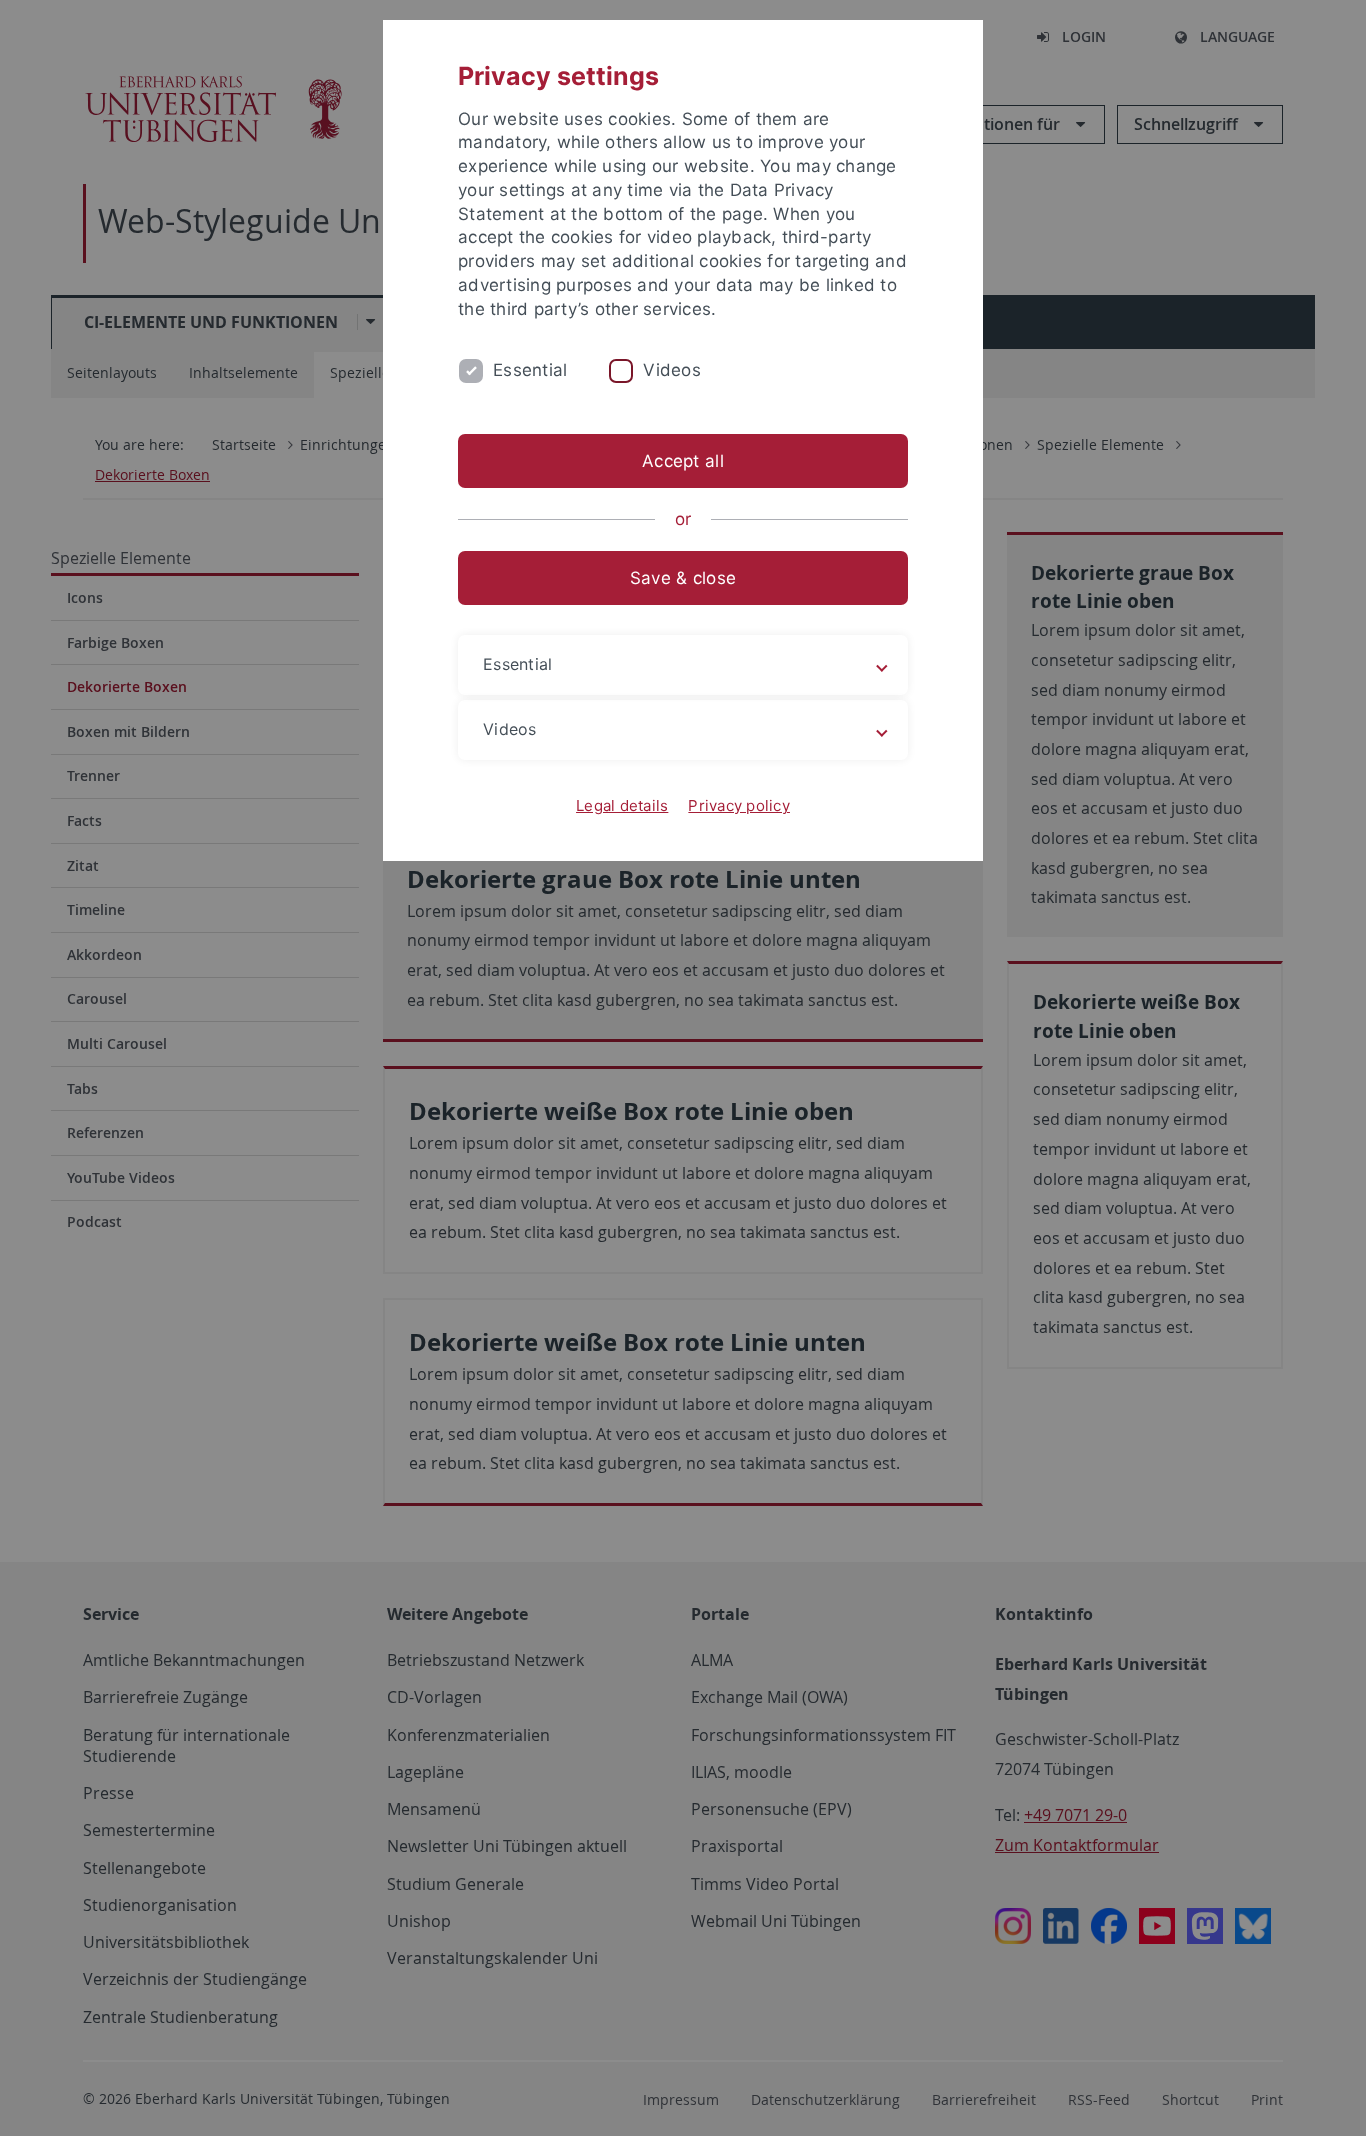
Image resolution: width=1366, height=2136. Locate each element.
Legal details (622, 805)
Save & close (683, 578)
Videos (672, 370)
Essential (530, 370)
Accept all (683, 461)
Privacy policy (739, 805)
